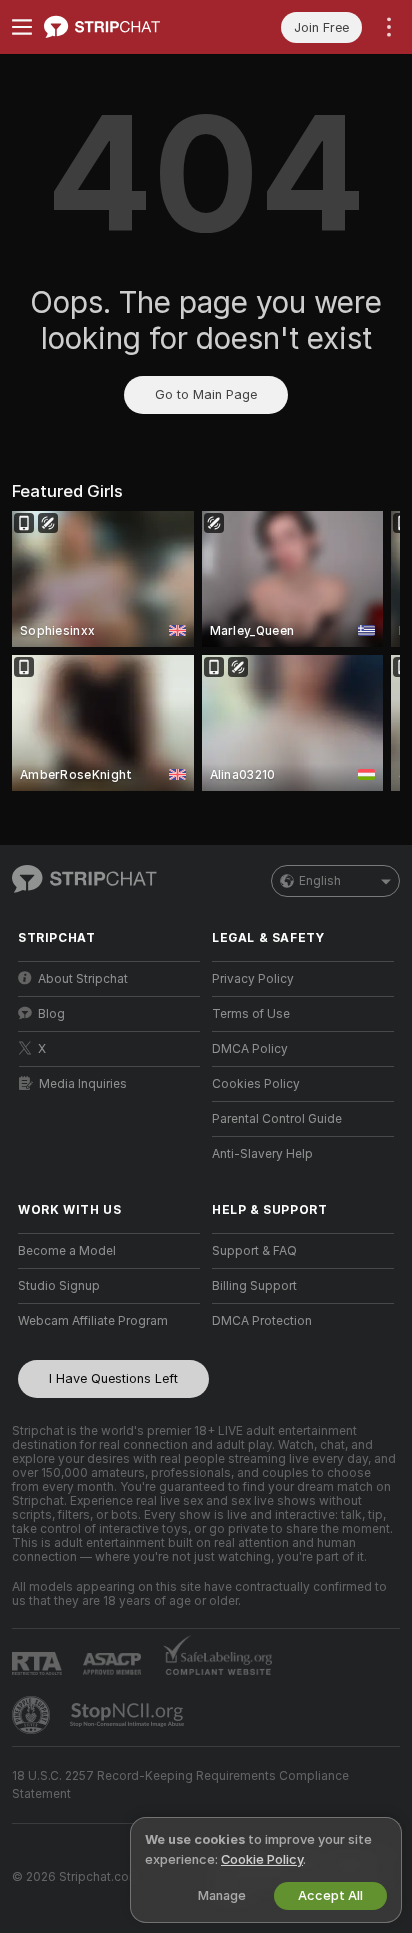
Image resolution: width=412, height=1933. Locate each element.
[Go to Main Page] (125, 27)
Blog (51, 1014)
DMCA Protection (262, 1321)
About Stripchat (83, 979)
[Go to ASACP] (114, 1664)
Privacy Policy (253, 979)
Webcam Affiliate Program (93, 1321)
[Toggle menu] (22, 27)
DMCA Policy (250, 1049)
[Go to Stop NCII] (129, 1715)
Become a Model (67, 1251)
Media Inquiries (83, 1084)
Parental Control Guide (277, 1119)
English (320, 881)
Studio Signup (59, 1286)
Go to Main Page (206, 394)
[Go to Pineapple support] (33, 1715)
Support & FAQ (254, 1251)
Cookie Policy (262, 1859)
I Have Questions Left (113, 1378)
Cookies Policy (256, 1084)
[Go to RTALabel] (39, 1663)
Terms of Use (251, 1014)
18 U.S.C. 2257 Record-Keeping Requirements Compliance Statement (180, 1785)
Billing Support (254, 1286)
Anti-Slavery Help (262, 1154)
